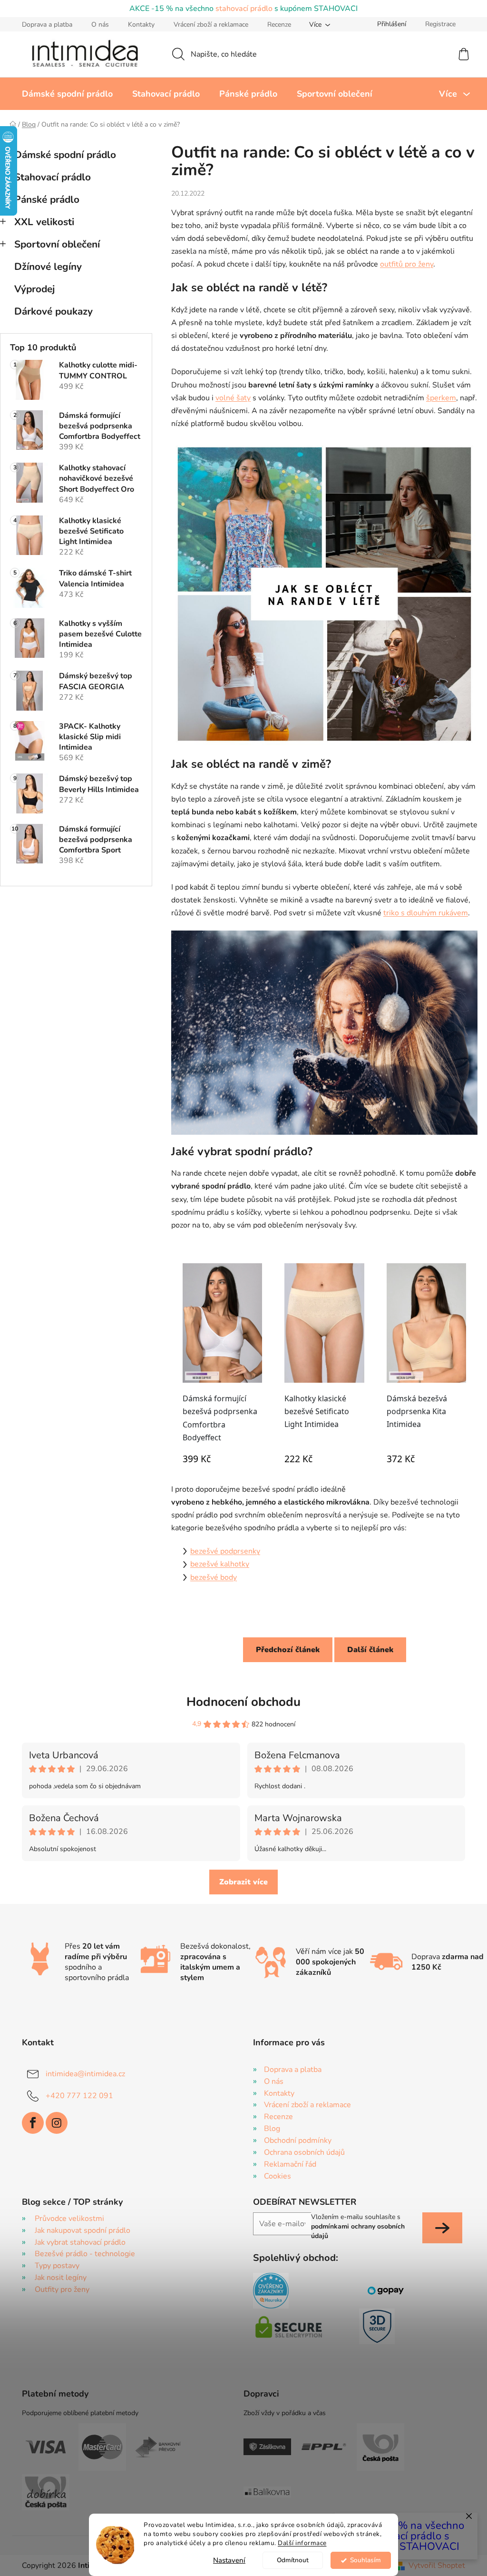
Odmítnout (293, 2560)
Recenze (279, 25)
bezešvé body (214, 1577)
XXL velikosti (44, 222)
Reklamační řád (290, 2164)
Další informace (302, 2543)
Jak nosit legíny (61, 2278)
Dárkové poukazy (54, 311)
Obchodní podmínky (298, 2140)
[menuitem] (67, 94)
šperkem (441, 398)
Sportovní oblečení (57, 244)
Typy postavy (57, 2266)
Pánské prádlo (47, 199)
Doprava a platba (47, 25)
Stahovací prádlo (53, 177)
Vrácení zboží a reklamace (211, 25)
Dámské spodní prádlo (65, 155)
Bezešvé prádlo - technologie (85, 2254)
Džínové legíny (48, 267)
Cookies (278, 2176)
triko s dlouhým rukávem (426, 913)
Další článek (370, 1650)
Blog (272, 2129)
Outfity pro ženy (62, 2289)
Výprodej (34, 289)
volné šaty (233, 398)
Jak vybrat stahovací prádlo (80, 2242)
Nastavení (229, 2560)
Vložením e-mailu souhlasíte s (358, 2227)
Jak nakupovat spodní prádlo (83, 2230)
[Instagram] (57, 2123)
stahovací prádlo (244, 9)
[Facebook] (33, 2123)
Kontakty (141, 25)
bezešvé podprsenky (225, 1551)
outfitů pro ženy (407, 264)
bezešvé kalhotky (220, 1564)
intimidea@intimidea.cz (85, 2074)
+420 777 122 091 (79, 2096)
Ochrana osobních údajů (304, 2152)
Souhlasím (365, 2560)
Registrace (440, 24)
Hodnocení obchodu (243, 1702)
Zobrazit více (243, 1882)
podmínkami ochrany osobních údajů (358, 2231)
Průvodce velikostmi (69, 2219)
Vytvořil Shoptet (437, 2566)
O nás (100, 25)
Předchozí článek (288, 1650)
